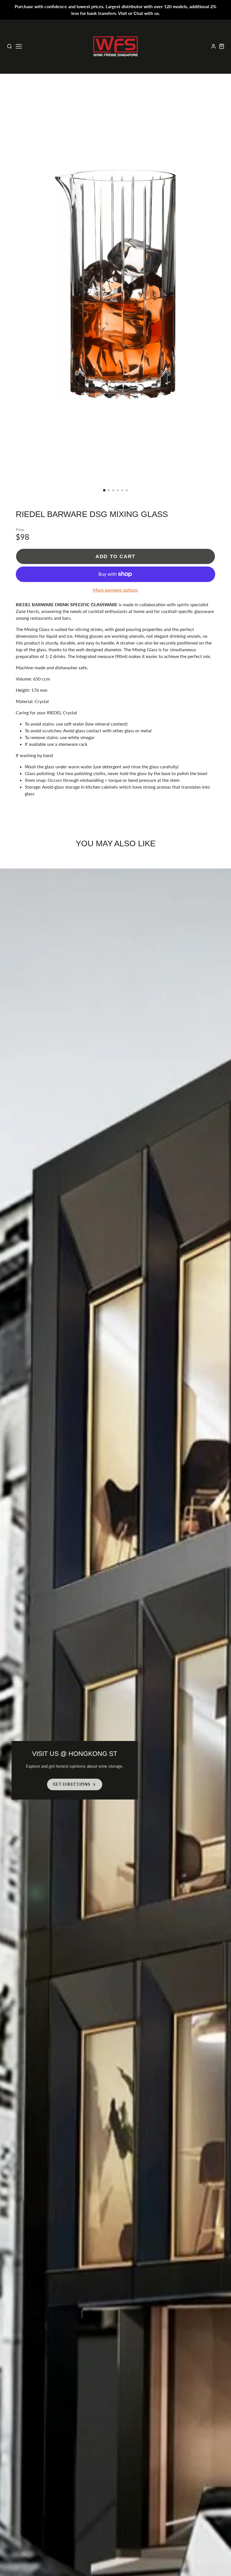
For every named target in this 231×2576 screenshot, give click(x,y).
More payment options (115, 590)
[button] (104, 490)
